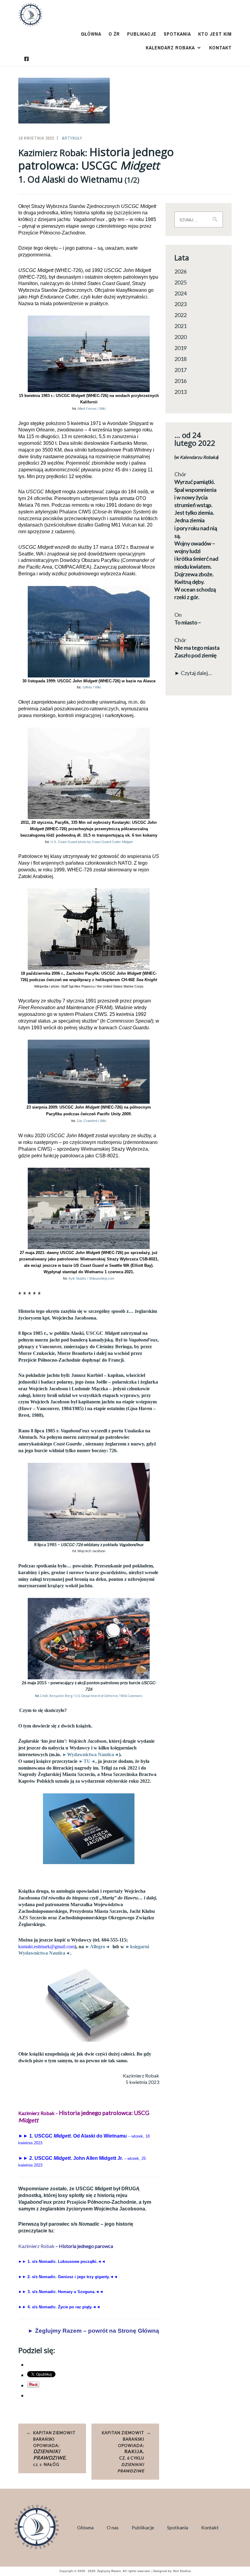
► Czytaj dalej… (193, 673)
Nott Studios (182, 2571)
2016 (180, 381)
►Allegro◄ (98, 1947)
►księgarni (137, 1947)
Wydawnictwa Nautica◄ (44, 1953)
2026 (180, 271)
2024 (180, 293)
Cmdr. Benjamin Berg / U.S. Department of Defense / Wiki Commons (91, 1696)
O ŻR (114, 34)
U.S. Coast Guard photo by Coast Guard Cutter (92, 842)
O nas (113, 2527)
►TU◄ (87, 1761)
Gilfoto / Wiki (92, 687)
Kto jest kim (215, 34)
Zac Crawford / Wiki (91, 1121)
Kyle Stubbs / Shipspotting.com (91, 1278)
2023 (180, 304)
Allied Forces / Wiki (91, 409)
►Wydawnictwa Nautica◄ (91, 1754)
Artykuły (72, 138)
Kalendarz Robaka (170, 48)
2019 (180, 348)
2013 (180, 392)
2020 (180, 337)
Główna (91, 34)
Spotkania (177, 34)
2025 (180, 282)
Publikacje (142, 34)
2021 (180, 326)
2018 (180, 359)
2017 (180, 370)
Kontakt (220, 48)
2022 (180, 315)
